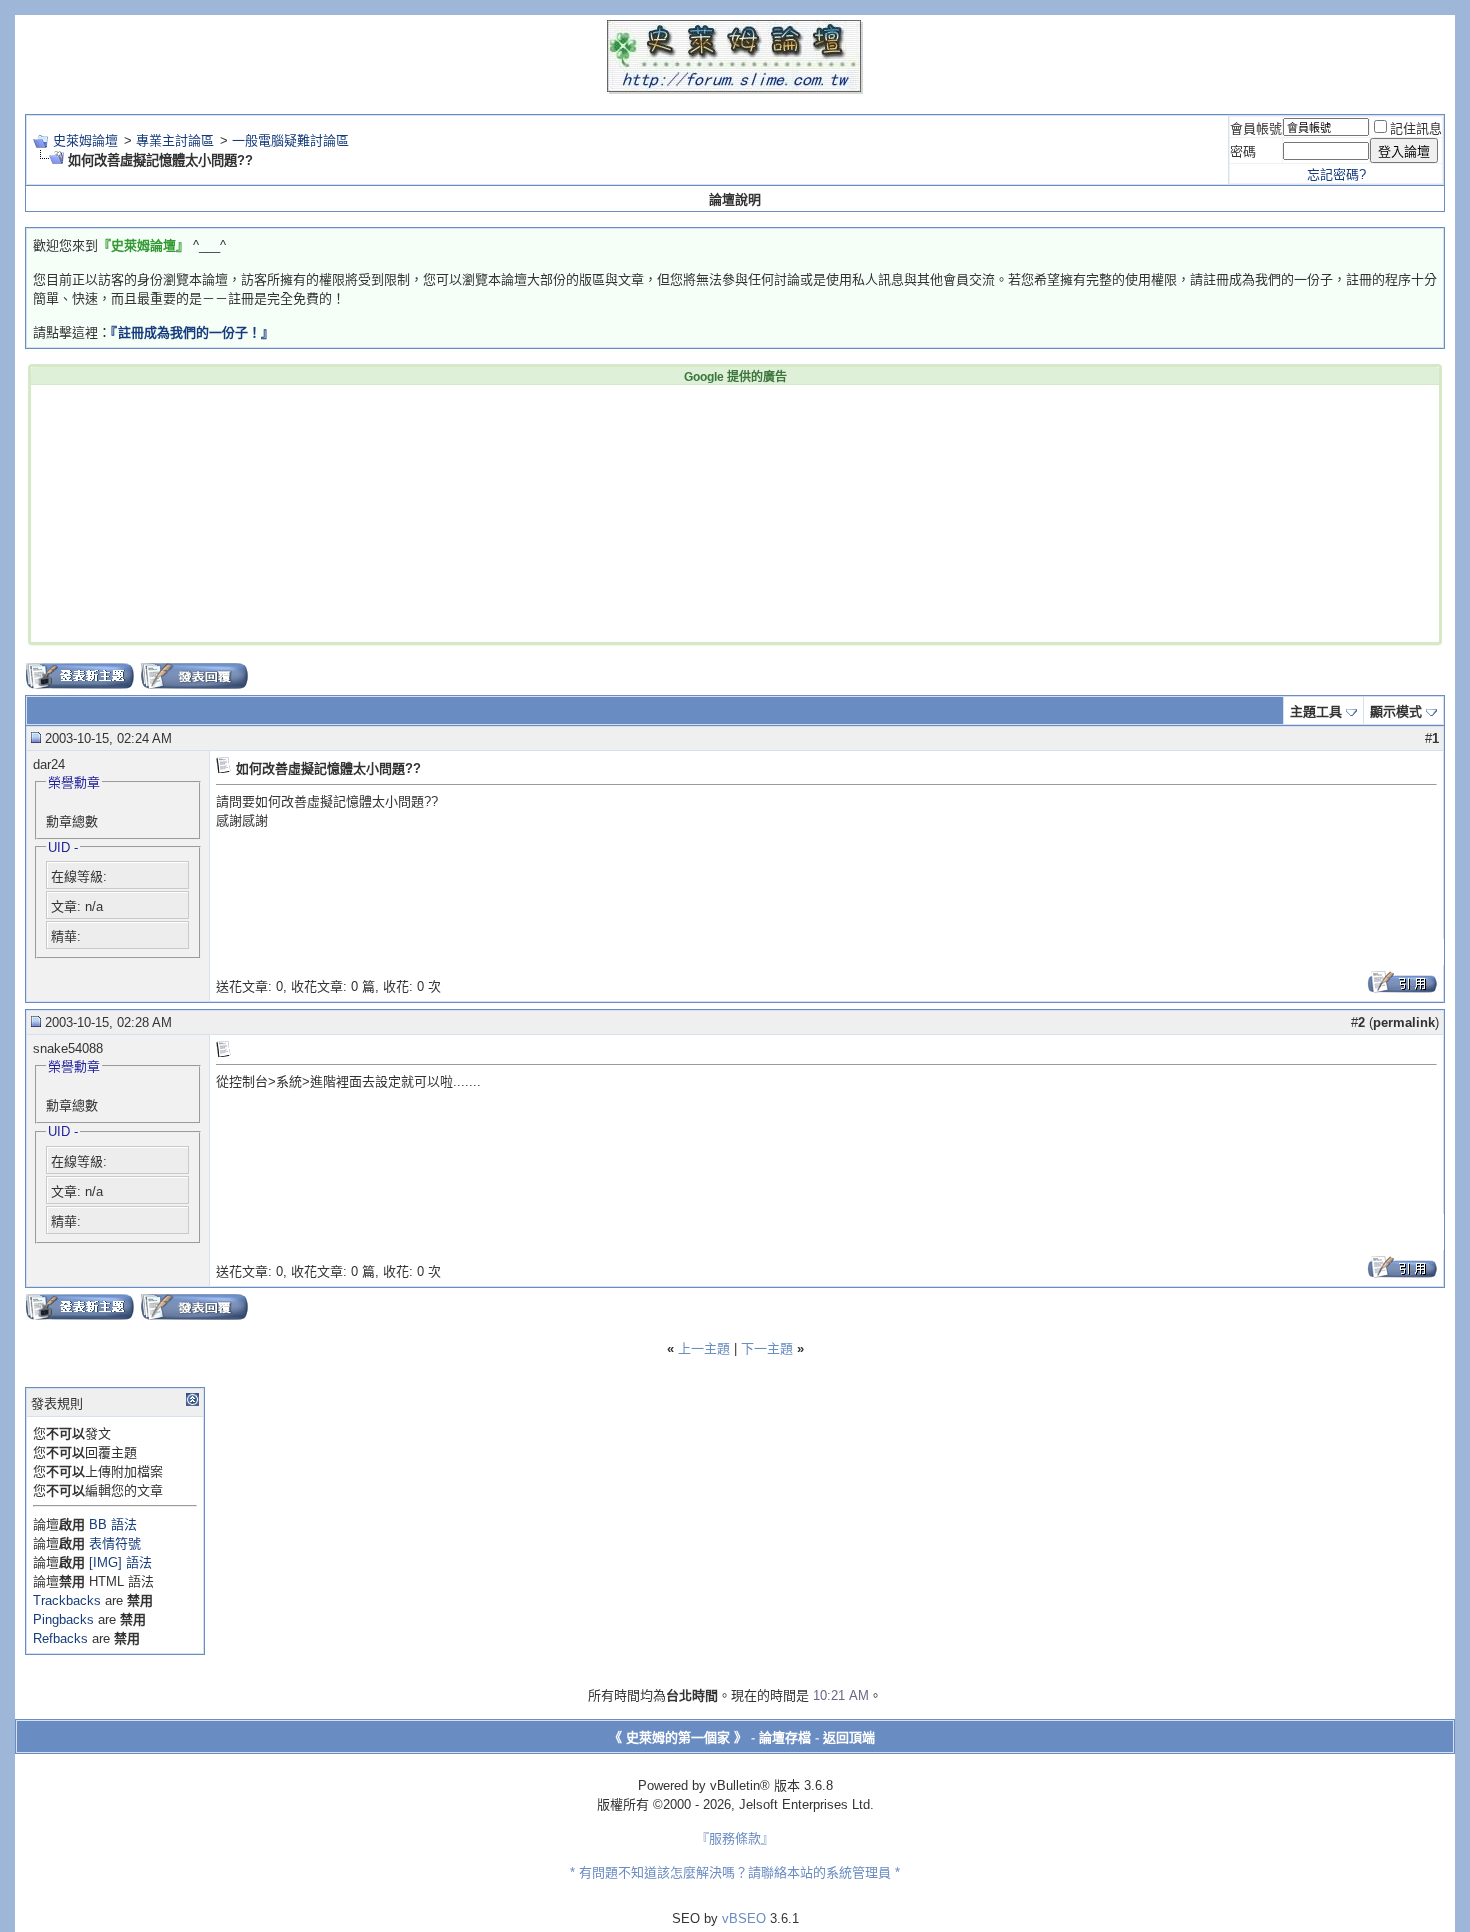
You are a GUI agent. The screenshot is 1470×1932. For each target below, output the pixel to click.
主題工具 (1316, 711)
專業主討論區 (175, 140)
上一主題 (704, 1348)
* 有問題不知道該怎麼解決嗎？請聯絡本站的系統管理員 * (735, 1872)
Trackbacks (67, 1600)
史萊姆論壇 (85, 140)
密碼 (1243, 151)
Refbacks (60, 1638)
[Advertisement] (431, 512)
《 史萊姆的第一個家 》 (678, 1737)
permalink (1404, 1022)
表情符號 (115, 1543)
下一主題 (767, 1348)
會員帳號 (1256, 128)
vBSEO (744, 1918)
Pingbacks (63, 1619)
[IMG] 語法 (120, 1562)
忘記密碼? (1336, 174)
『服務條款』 (735, 1838)
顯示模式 (1396, 711)
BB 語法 (113, 1524)
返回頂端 (849, 1737)
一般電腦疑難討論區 (290, 140)
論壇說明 (735, 199)
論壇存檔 (785, 1737)
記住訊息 (1416, 128)
